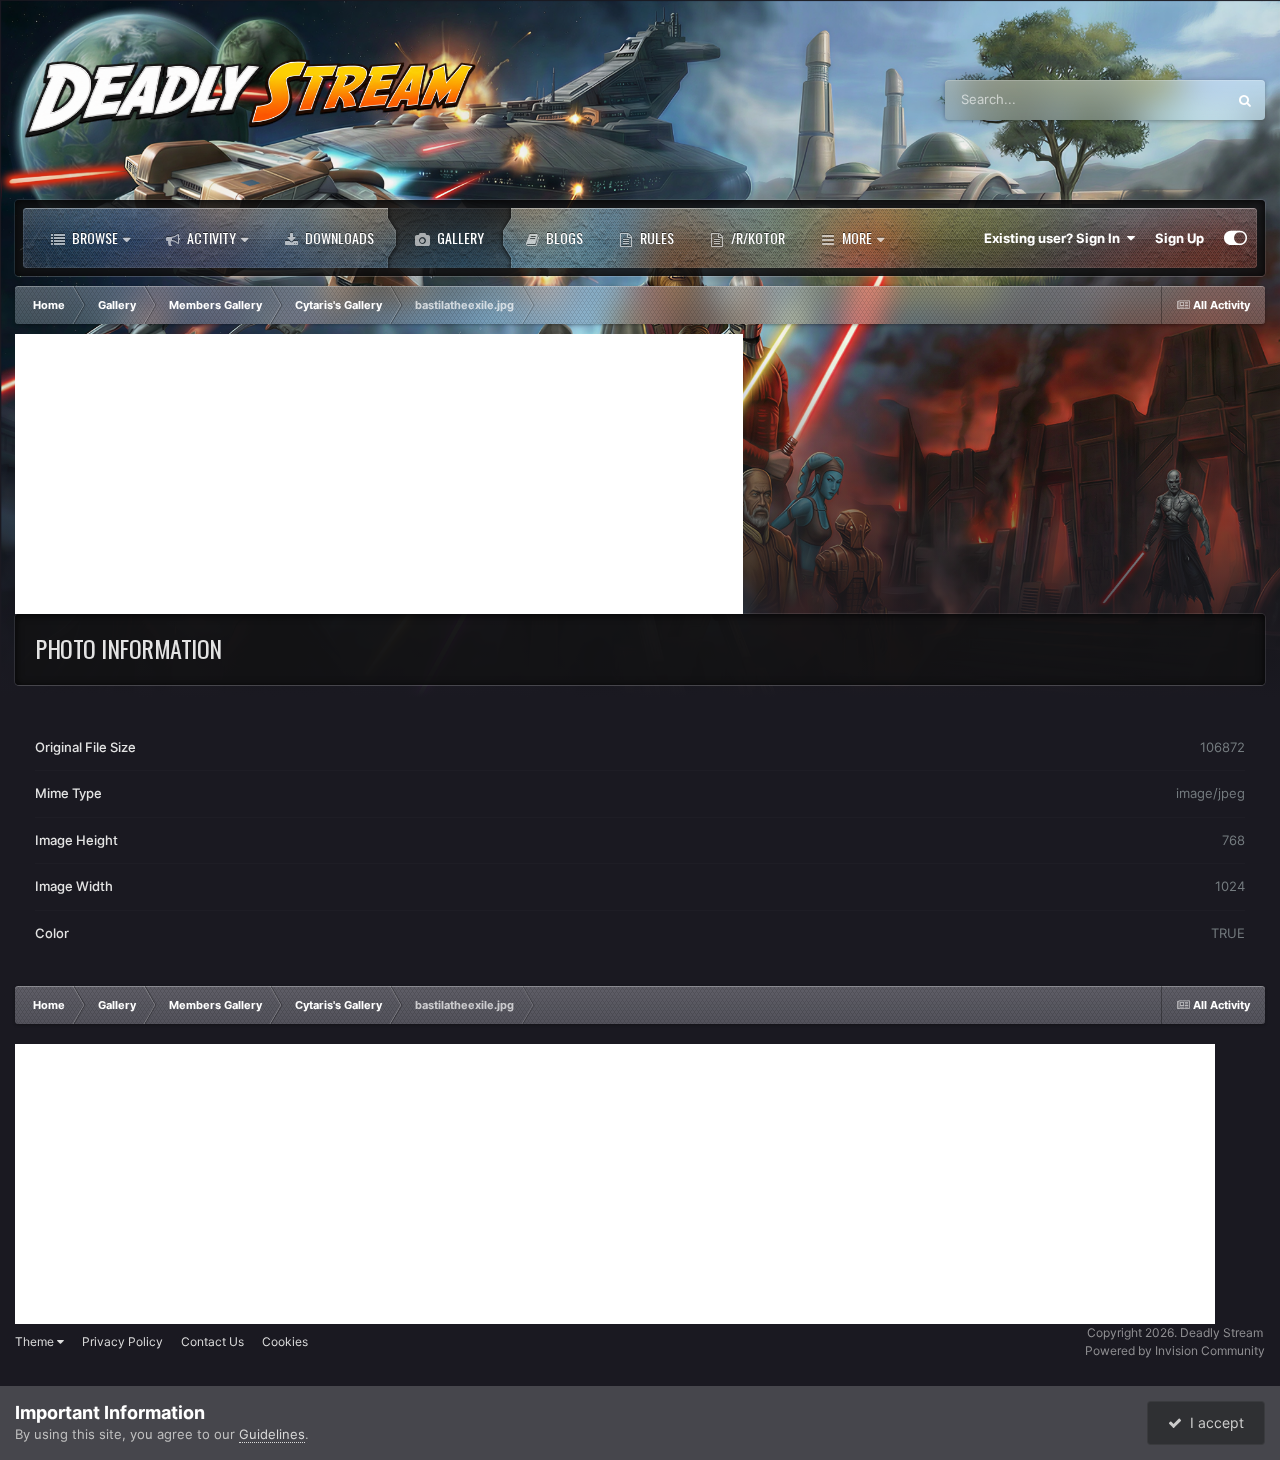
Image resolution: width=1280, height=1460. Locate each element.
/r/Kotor (756, 237)
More (857, 237)
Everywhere (1164, 99)
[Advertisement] (379, 474)
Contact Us (212, 1341)
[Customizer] (1235, 238)
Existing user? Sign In (1055, 238)
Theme (36, 1341)
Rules (655, 237)
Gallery (459, 237)
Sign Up (1179, 238)
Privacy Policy (122, 1341)
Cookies (285, 1341)
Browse (93, 237)
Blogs (563, 237)
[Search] (1245, 100)
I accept (1213, 1422)
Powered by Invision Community (1175, 1350)
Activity (210, 237)
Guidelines (272, 1434)
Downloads (338, 237)
